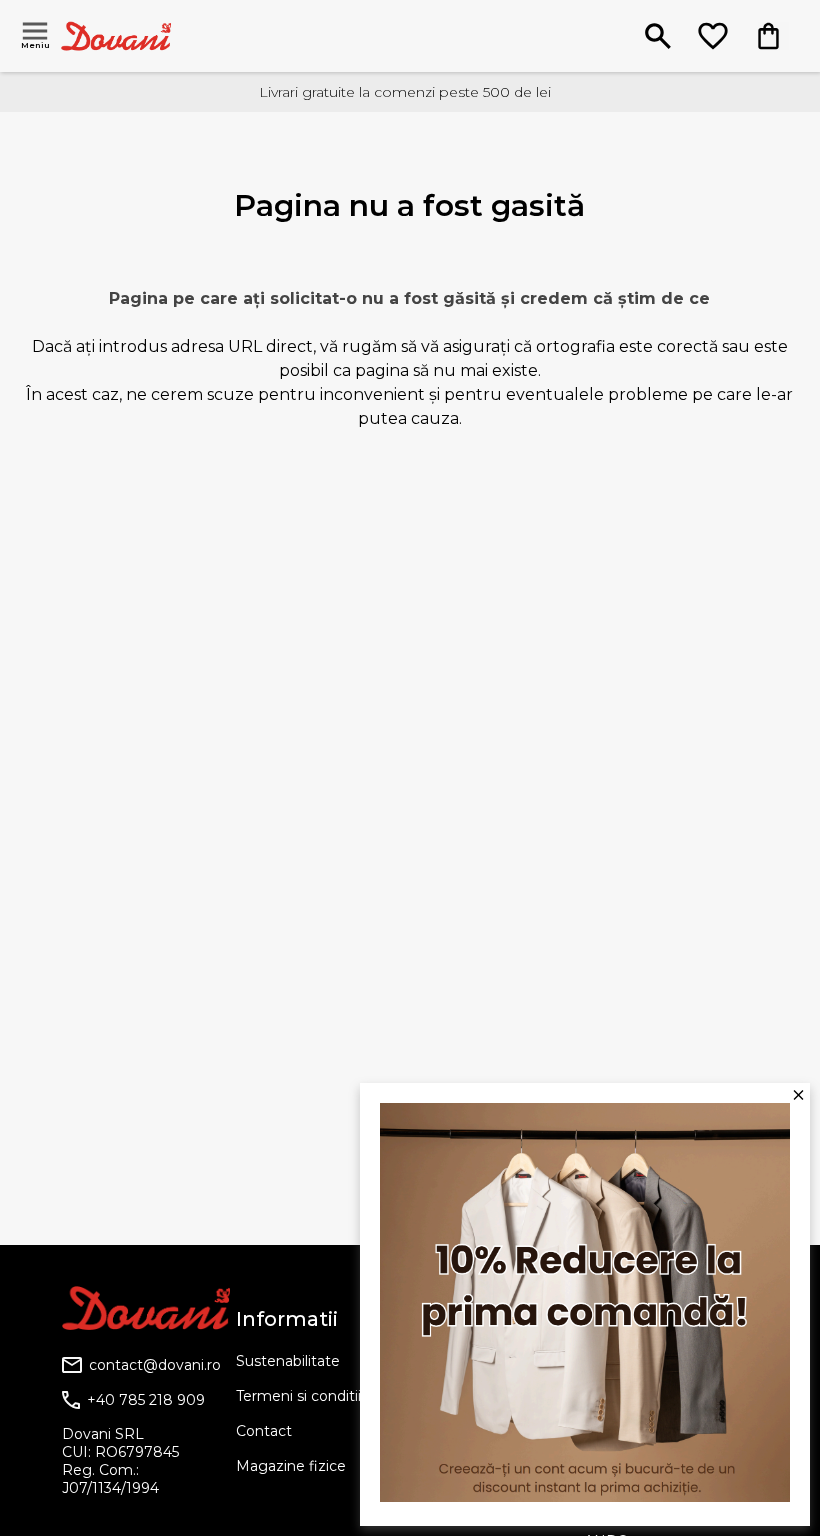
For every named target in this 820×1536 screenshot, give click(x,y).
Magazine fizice (291, 1466)
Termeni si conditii (298, 1396)
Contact (264, 1431)
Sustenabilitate (288, 1361)
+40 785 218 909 (146, 1400)
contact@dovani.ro (155, 1365)
